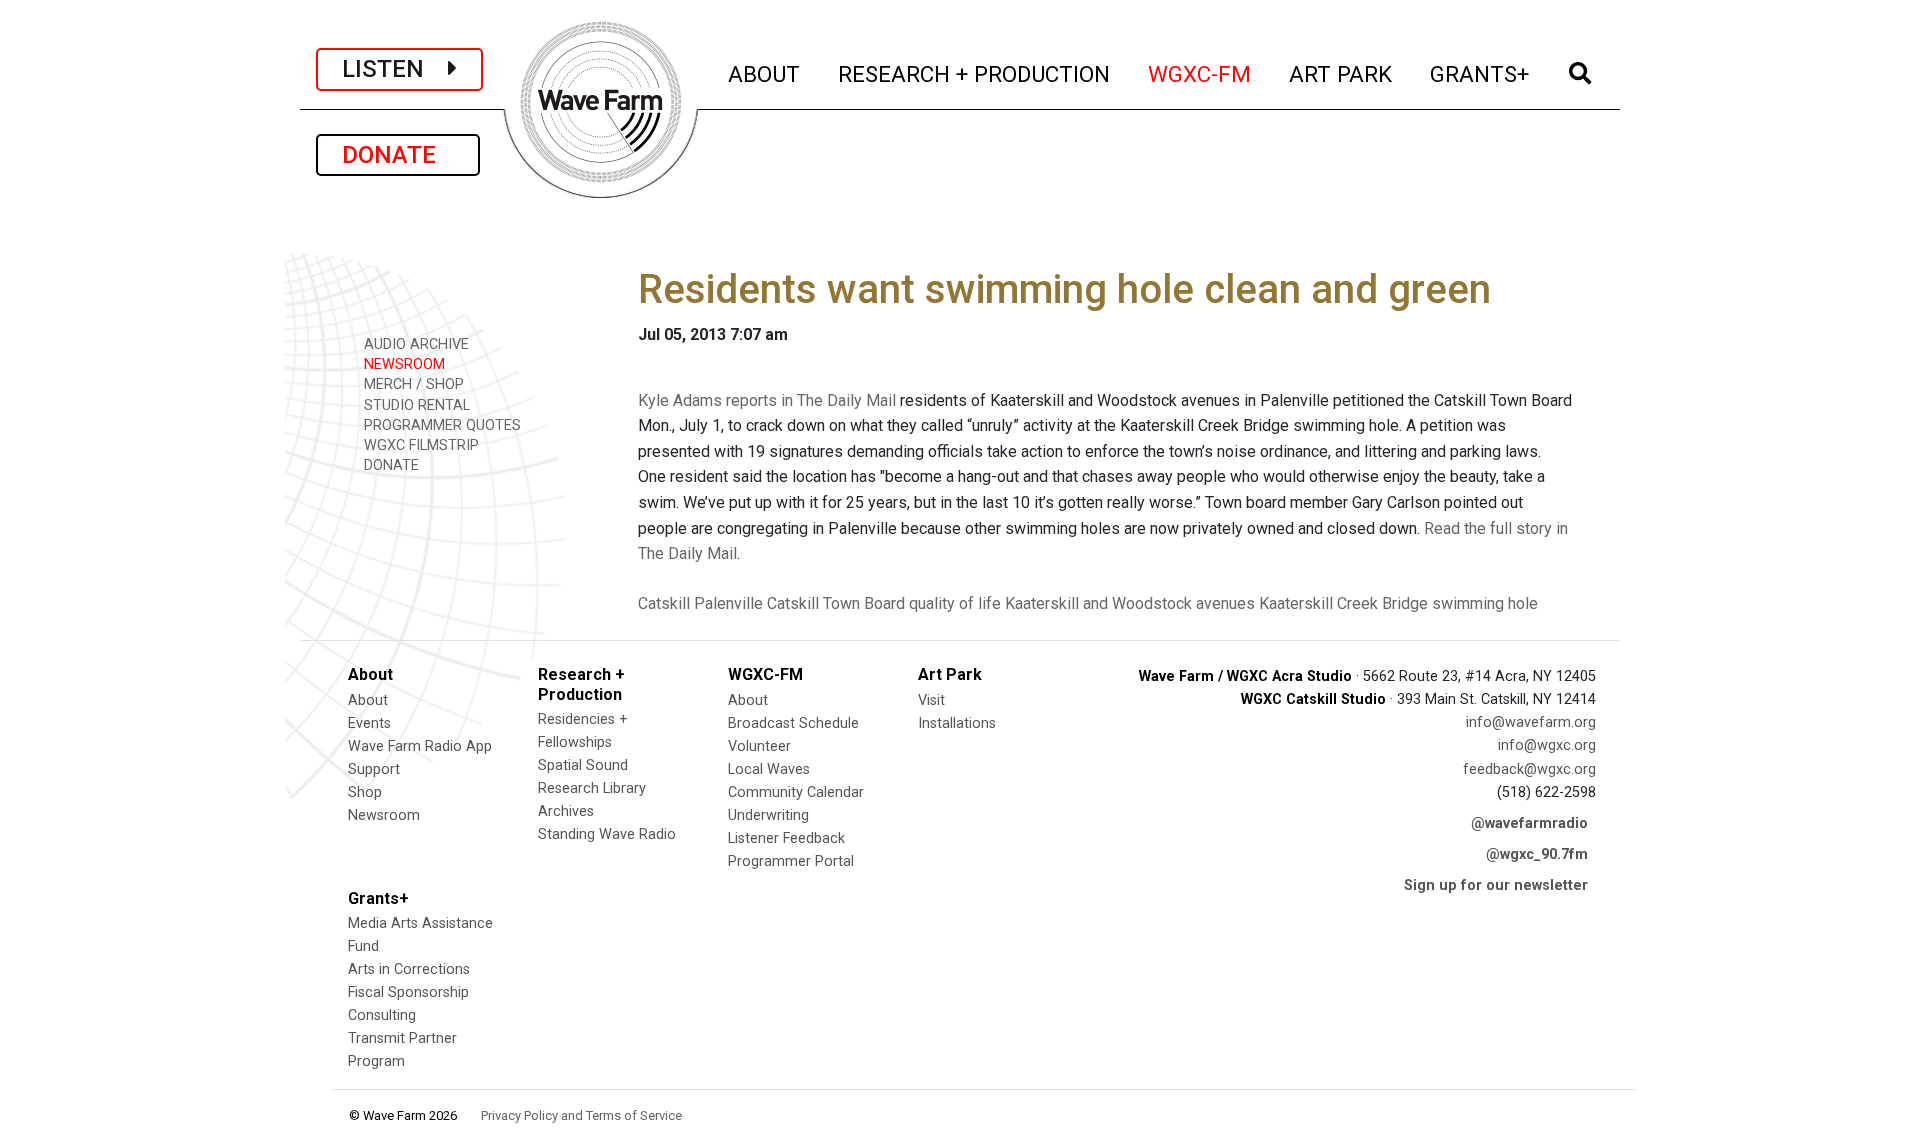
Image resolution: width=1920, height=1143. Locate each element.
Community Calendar (796, 792)
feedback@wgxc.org (1529, 769)
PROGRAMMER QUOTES (440, 425)
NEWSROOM (402, 364)
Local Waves (769, 769)
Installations (957, 723)
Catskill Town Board (836, 603)
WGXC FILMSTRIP (419, 445)
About (368, 700)
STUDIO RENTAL (415, 405)
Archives (566, 811)
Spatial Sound (583, 765)
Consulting (382, 1015)
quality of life (955, 603)
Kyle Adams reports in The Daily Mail (767, 400)
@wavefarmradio (1529, 823)
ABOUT (765, 73)
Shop (365, 792)
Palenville (728, 603)
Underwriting (768, 815)
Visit (931, 700)
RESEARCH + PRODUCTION (975, 73)
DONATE (398, 155)
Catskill (664, 603)
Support (374, 769)
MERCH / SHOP (412, 384)
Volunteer (759, 746)
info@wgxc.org (1547, 745)
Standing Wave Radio (607, 834)
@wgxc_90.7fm (1537, 854)
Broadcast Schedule (793, 723)
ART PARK (1341, 73)
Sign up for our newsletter (1496, 885)
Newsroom (384, 815)
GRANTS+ (1480, 73)
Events (369, 723)
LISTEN (395, 69)
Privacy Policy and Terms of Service (581, 1115)
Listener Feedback (786, 838)
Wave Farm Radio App (420, 746)
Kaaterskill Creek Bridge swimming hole (1398, 603)
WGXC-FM (1200, 73)
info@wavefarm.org (1531, 722)
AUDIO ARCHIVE (414, 344)
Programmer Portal (791, 861)
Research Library (592, 788)
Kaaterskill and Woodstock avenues (1130, 603)
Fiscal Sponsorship (408, 992)
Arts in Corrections (409, 969)
